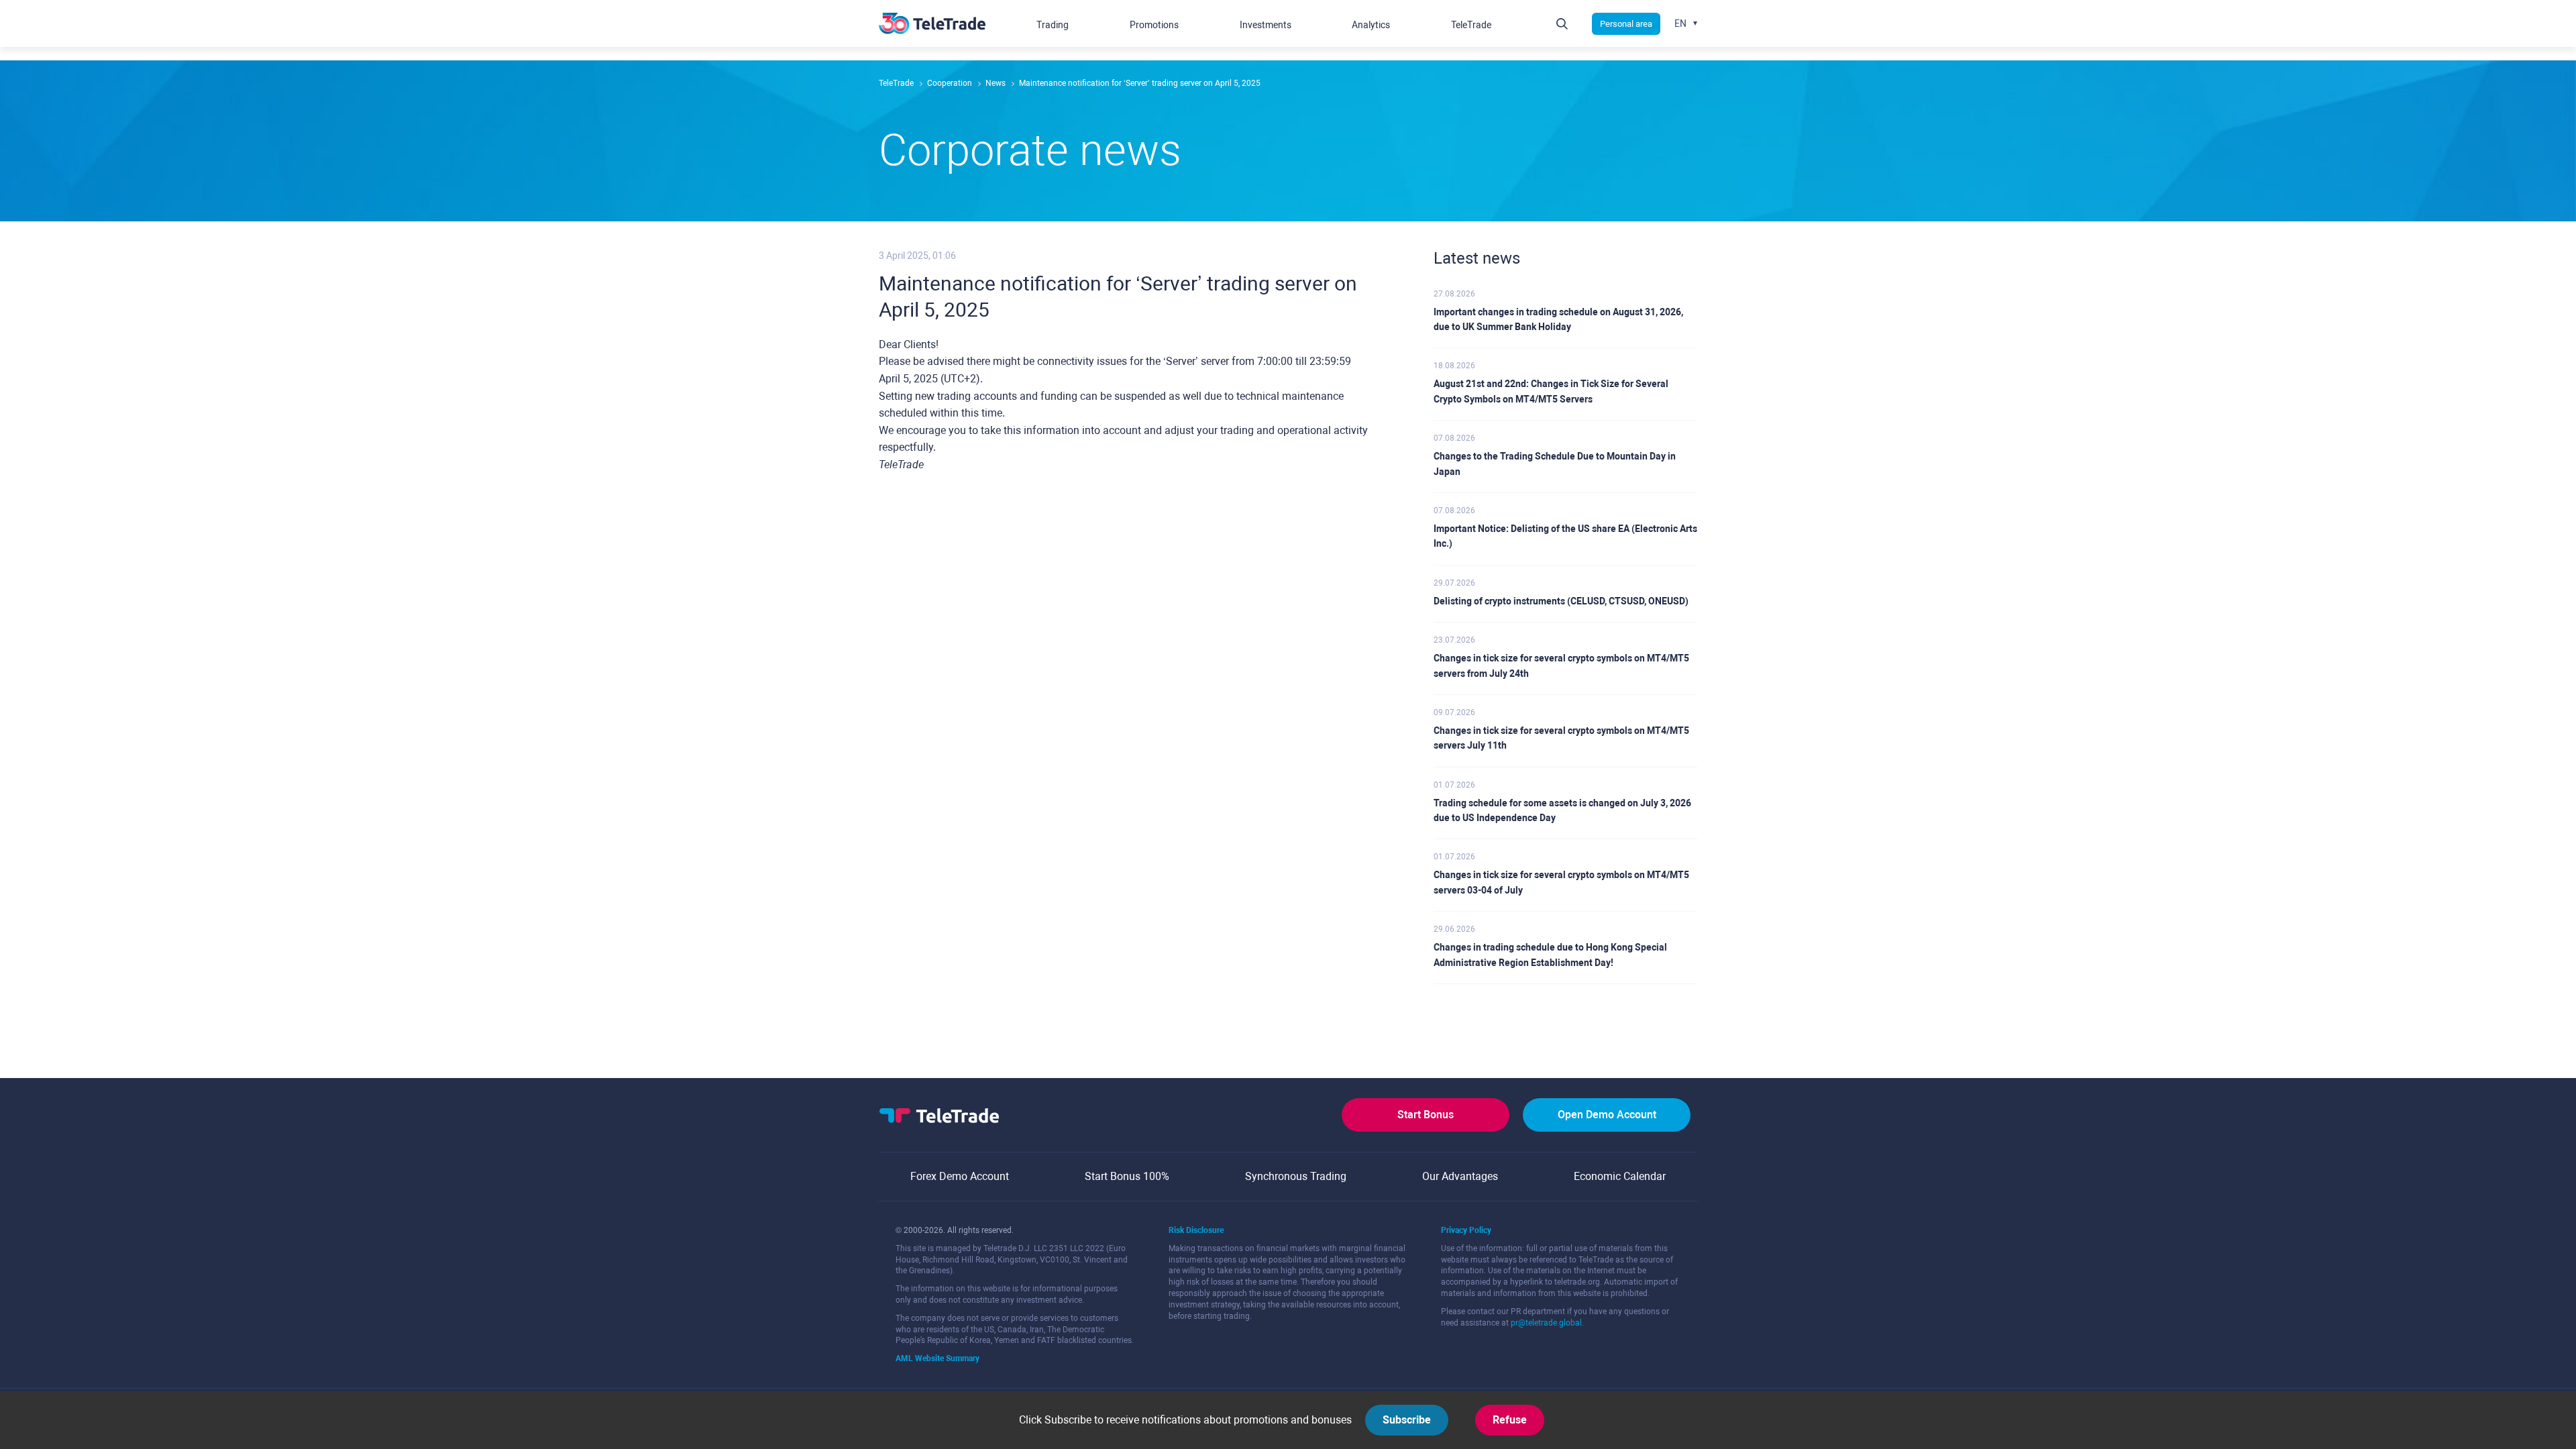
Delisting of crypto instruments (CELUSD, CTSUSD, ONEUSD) (1561, 601)
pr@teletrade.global (1546, 1323)
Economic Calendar (1620, 1176)
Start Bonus (1426, 1115)
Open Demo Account (1607, 1115)
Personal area (1626, 24)
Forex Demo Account (960, 1176)
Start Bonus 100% (1127, 1176)
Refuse (1510, 1420)
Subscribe (1407, 1420)
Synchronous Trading (1296, 1176)
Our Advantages (1460, 1176)
